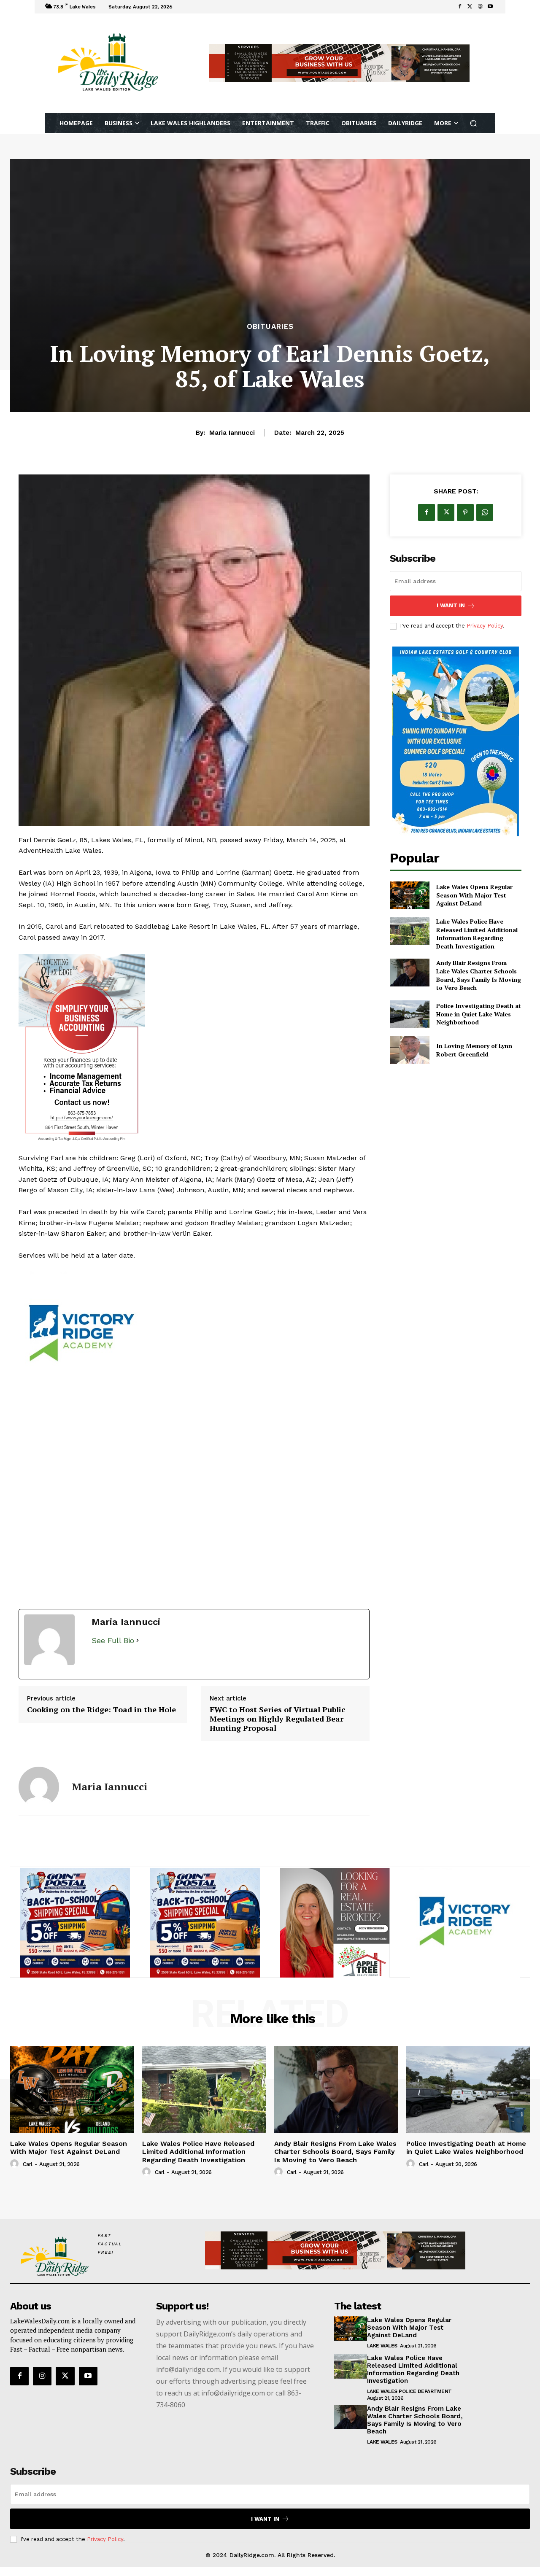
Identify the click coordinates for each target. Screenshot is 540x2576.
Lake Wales (382, 2346)
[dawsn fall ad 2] (465, 1923)
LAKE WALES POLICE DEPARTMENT (409, 2391)
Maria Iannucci (232, 433)
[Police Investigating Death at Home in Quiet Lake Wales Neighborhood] (409, 1014)
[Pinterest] (465, 512)
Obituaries (270, 327)
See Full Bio (113, 1640)
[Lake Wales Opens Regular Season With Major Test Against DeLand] (409, 895)
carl (28, 2164)
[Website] (480, 7)
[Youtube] (490, 7)
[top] (339, 63)
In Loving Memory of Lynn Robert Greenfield (474, 1050)
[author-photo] (16, 2164)
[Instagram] (42, 2376)
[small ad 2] (194, 1335)
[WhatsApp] (485, 512)
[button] (474, 123)
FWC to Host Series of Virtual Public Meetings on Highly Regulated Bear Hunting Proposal (277, 1719)
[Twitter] (470, 7)
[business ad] (194, 1049)
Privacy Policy (485, 626)
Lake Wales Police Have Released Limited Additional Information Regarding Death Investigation (477, 934)
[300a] (75, 1923)
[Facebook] (460, 7)
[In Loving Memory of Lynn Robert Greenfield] (409, 1050)
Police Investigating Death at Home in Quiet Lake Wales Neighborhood (479, 1014)
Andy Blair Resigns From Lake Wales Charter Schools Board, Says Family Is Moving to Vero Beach (479, 975)
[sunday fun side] (456, 741)
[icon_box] (186, 8)
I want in (451, 605)
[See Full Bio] (138, 1641)
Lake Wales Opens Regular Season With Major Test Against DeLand (474, 895)
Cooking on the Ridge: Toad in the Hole (101, 1710)
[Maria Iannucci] (39, 1787)
